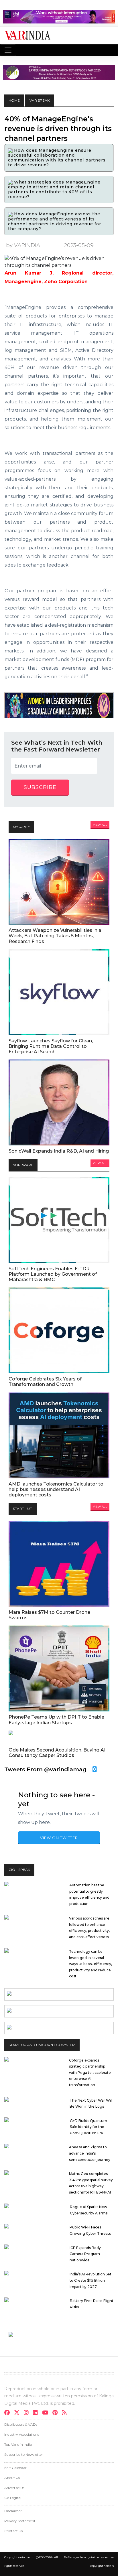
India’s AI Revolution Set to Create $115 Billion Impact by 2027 (91, 2280)
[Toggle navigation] (8, 50)
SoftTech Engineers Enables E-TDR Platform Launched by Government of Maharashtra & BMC (53, 1274)
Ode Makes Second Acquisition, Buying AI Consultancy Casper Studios (57, 1753)
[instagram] (28, 2413)
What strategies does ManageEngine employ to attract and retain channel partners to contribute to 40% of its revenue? (54, 189)
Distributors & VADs (21, 2424)
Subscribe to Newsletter (24, 2454)
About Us (12, 2478)
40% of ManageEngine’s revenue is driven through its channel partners (58, 129)
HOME (14, 100)
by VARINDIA (23, 245)
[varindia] (66, 2413)
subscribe (40, 787)
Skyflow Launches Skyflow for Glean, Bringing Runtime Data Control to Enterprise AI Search (51, 1046)
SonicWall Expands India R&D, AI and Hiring (59, 1151)
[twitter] (18, 2413)
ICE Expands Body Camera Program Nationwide (85, 2254)
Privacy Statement (20, 2521)
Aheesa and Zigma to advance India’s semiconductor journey (90, 2153)
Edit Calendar (15, 2468)
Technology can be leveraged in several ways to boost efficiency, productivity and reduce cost (91, 1964)
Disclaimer (13, 2511)
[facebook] (9, 2413)
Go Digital (13, 2498)
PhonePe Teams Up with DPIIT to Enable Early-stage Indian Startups (56, 1720)
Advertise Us (14, 2488)
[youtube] (47, 2413)
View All (100, 825)
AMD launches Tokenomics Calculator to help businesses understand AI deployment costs (56, 1489)
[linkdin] (37, 2413)
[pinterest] (57, 2413)
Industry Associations (22, 2434)
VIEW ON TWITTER (59, 1838)
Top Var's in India (18, 2444)
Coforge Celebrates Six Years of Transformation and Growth (45, 1382)
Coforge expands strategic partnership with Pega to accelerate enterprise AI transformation (90, 2073)
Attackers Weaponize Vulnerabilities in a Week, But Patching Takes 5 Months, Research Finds (55, 936)
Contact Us (13, 2531)
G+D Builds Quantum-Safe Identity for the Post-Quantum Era (89, 2127)
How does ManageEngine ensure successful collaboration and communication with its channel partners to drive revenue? (57, 158)
